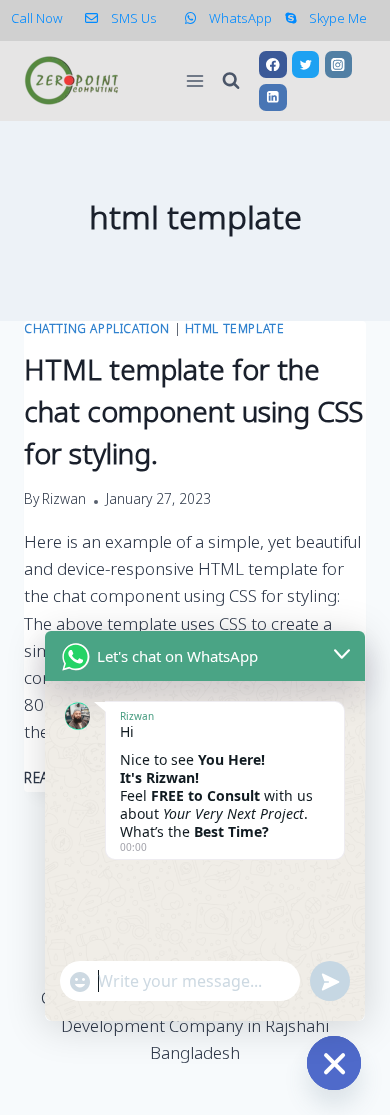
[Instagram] (338, 64)
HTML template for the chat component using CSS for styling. (193, 414)
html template (235, 330)
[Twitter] (305, 64)
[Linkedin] (272, 97)
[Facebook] (272, 64)
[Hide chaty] (334, 1063)
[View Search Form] (231, 81)
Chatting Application (97, 330)
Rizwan (64, 501)
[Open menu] (195, 80)
